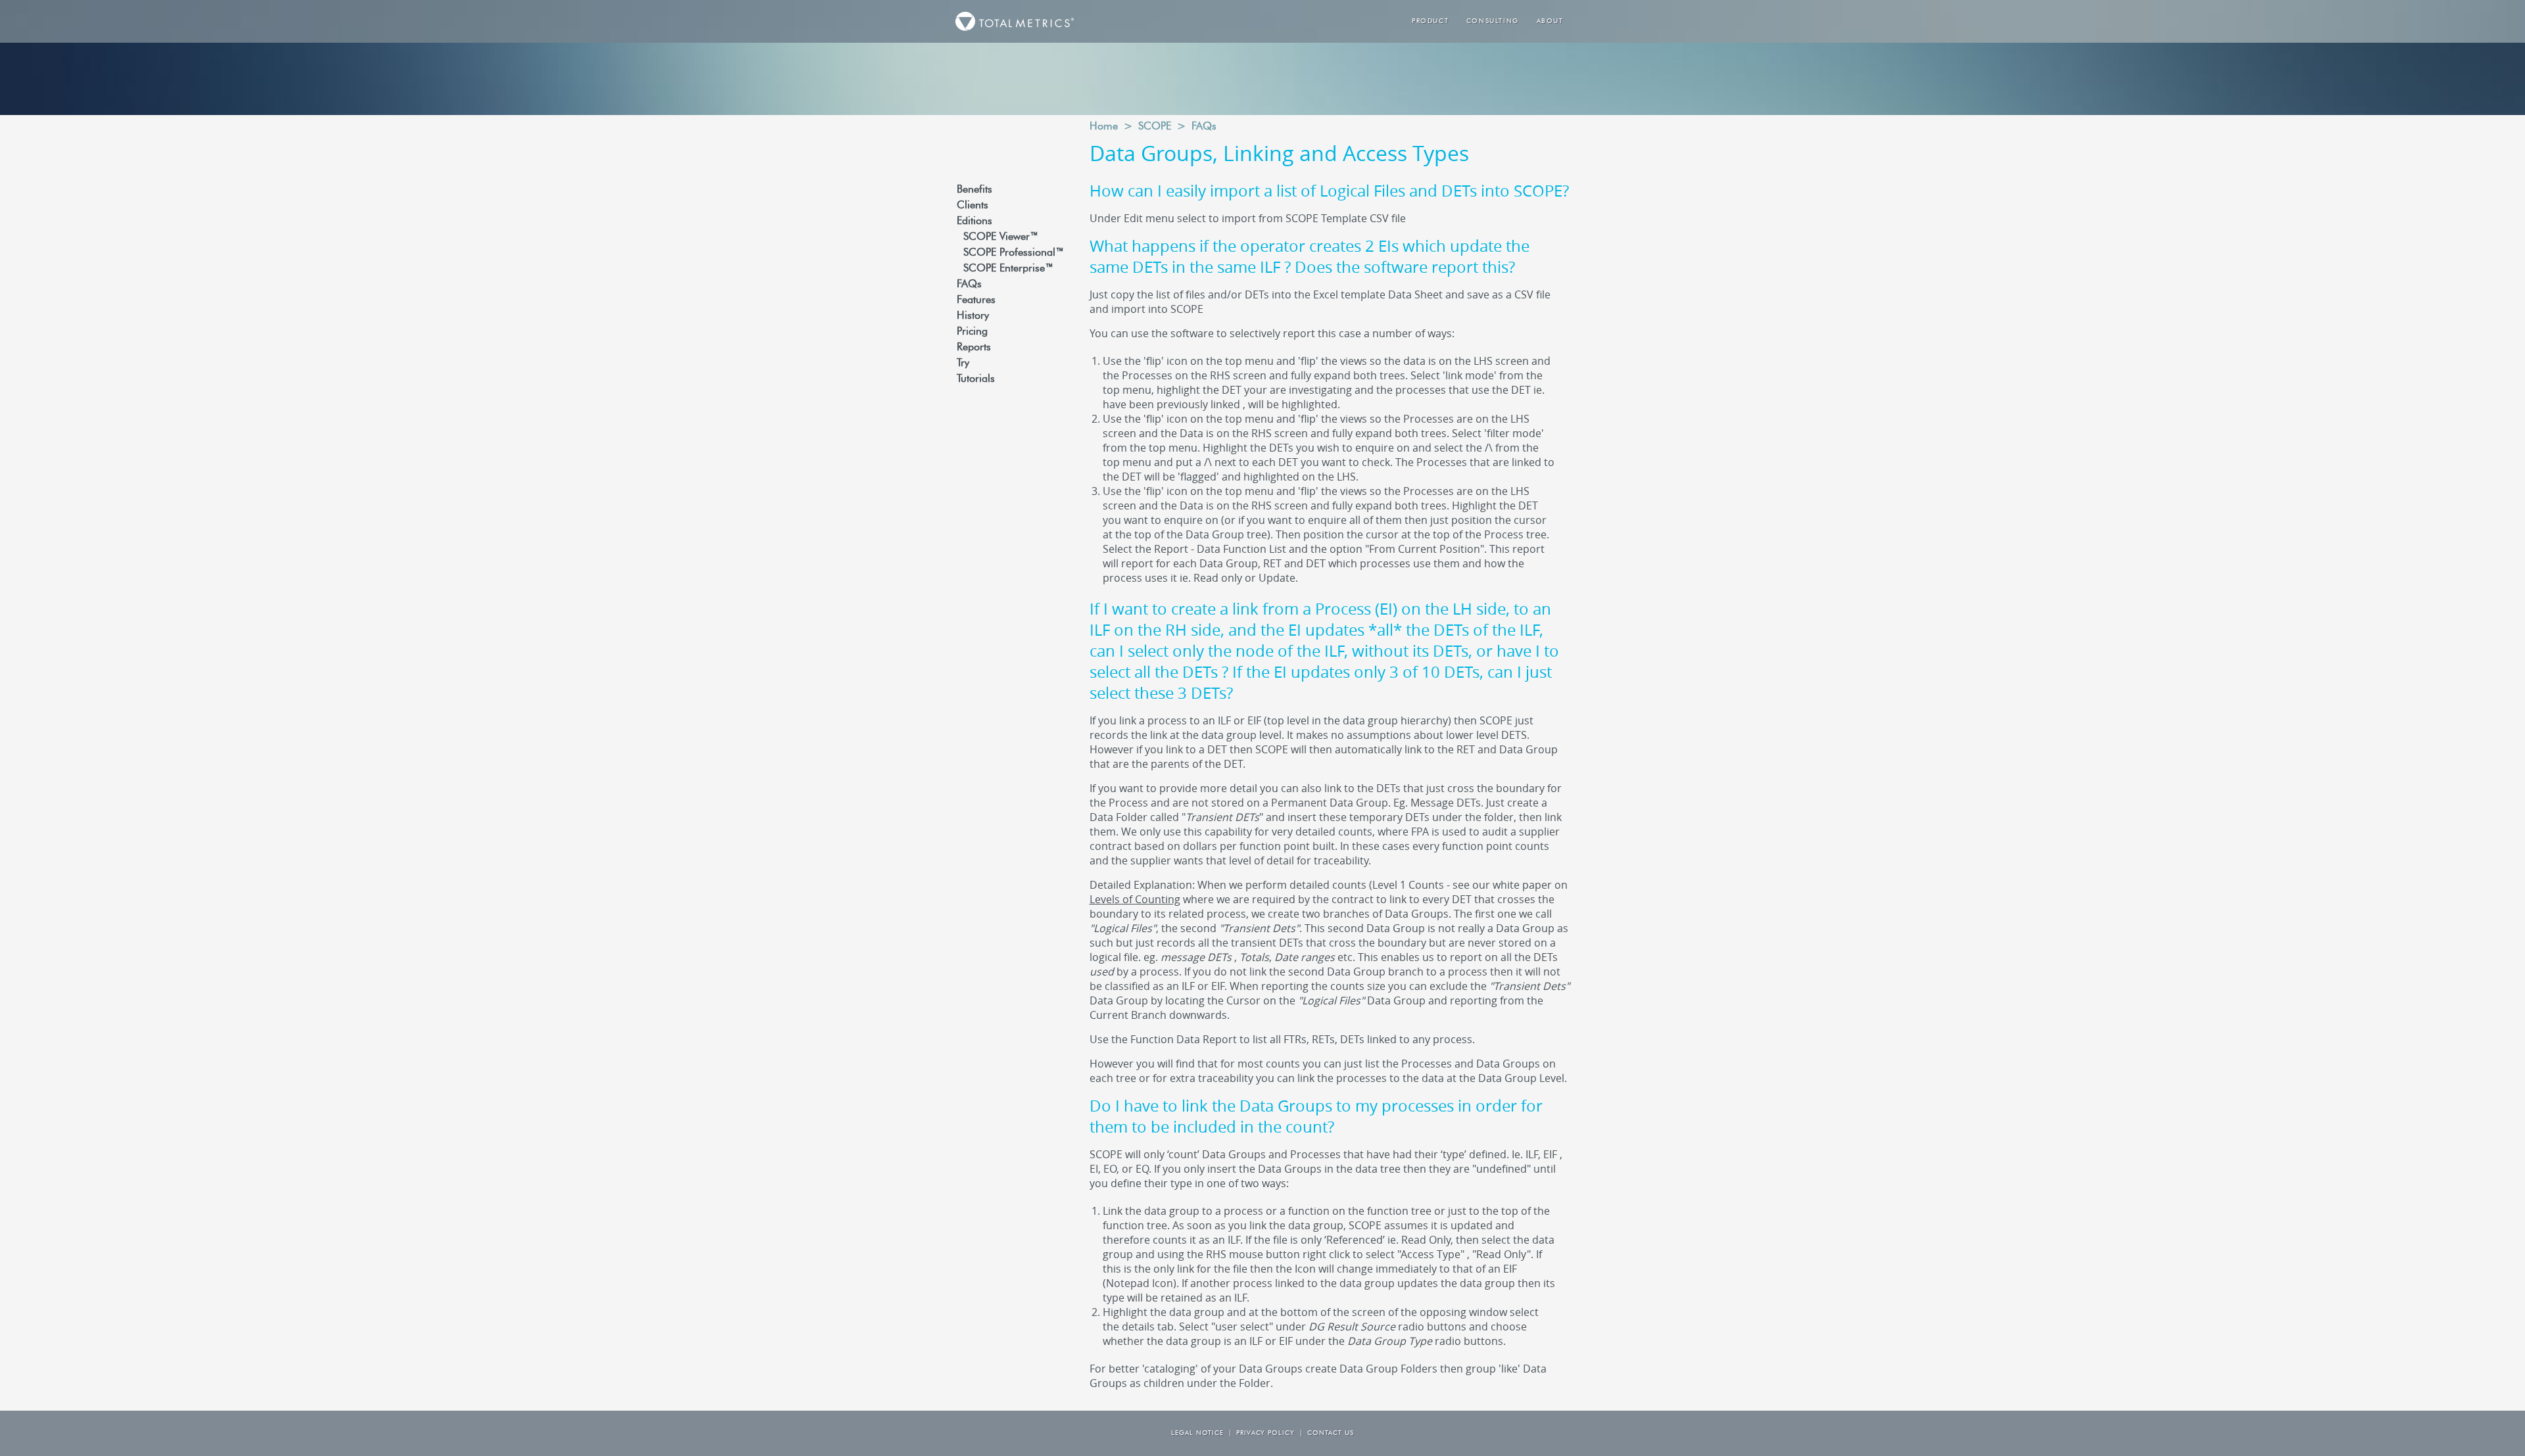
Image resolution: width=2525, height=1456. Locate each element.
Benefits (974, 190)
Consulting (1493, 21)
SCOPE (1155, 127)
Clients (973, 206)
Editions (974, 222)
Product (1430, 21)
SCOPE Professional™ (1014, 253)
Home (1104, 127)
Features (976, 300)
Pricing (972, 332)
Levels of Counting (1135, 899)
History (973, 316)
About (1550, 21)
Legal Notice (1197, 1433)
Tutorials (976, 379)
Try (963, 364)
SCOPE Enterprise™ (1008, 269)
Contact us (1331, 1433)
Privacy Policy (1265, 1433)
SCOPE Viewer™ (1001, 237)
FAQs (969, 285)
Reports (974, 348)
